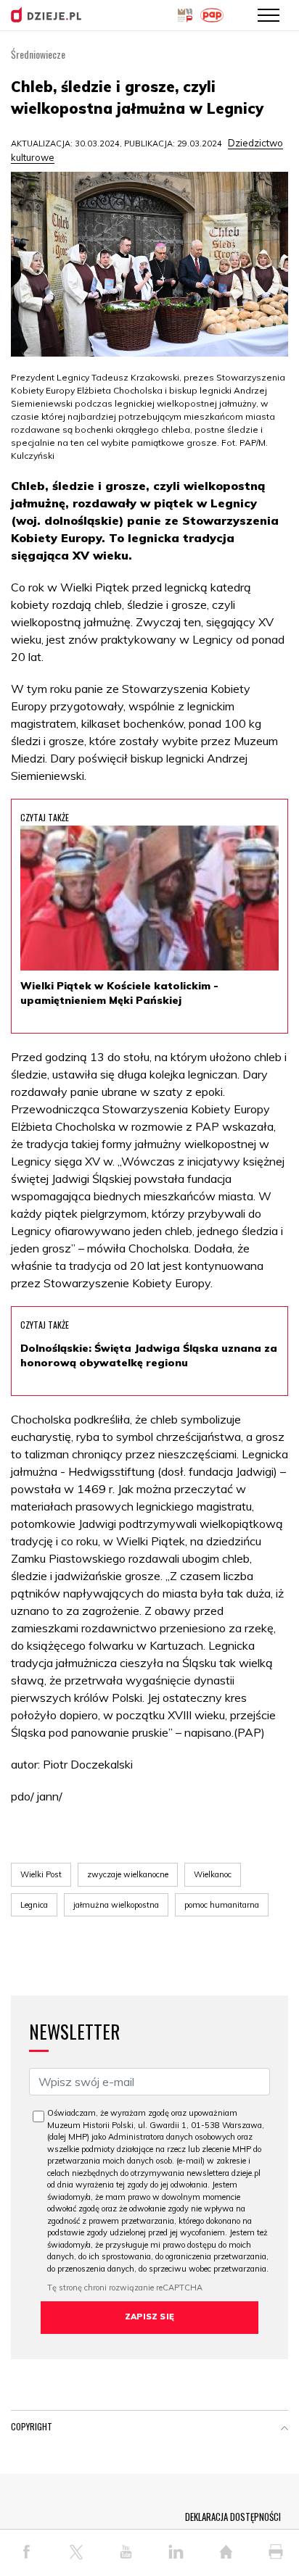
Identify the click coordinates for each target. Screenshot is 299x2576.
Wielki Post (41, 1874)
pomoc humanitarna (222, 1905)
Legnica (34, 1905)
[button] (284, 2430)
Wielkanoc (213, 1874)
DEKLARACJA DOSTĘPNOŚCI (233, 2517)
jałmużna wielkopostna (116, 1905)
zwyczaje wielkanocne (128, 1874)
